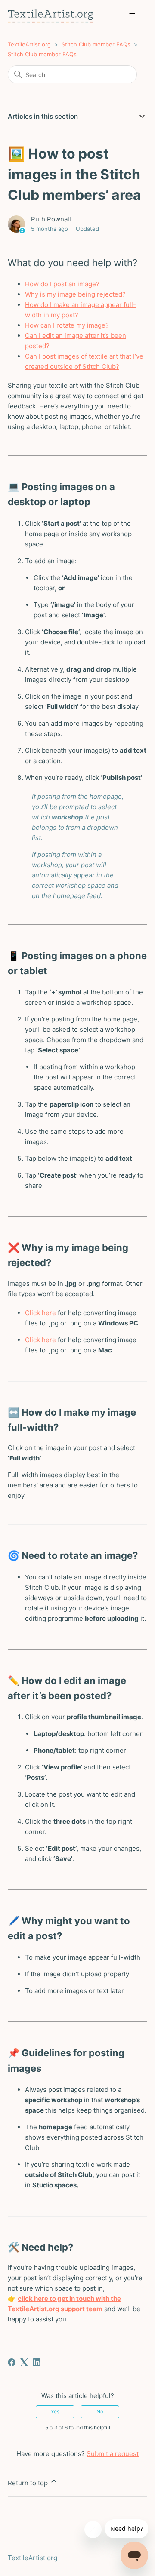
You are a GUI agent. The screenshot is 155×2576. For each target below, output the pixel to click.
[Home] (51, 15)
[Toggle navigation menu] (132, 15)
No (100, 2412)
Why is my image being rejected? (76, 294)
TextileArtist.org (29, 44)
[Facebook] (12, 2362)
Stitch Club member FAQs (96, 44)
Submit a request (113, 2454)
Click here (40, 1313)
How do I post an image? (62, 284)
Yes (55, 2412)
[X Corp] (24, 2362)
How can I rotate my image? (67, 325)
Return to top (29, 2483)
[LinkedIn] (37, 2362)
